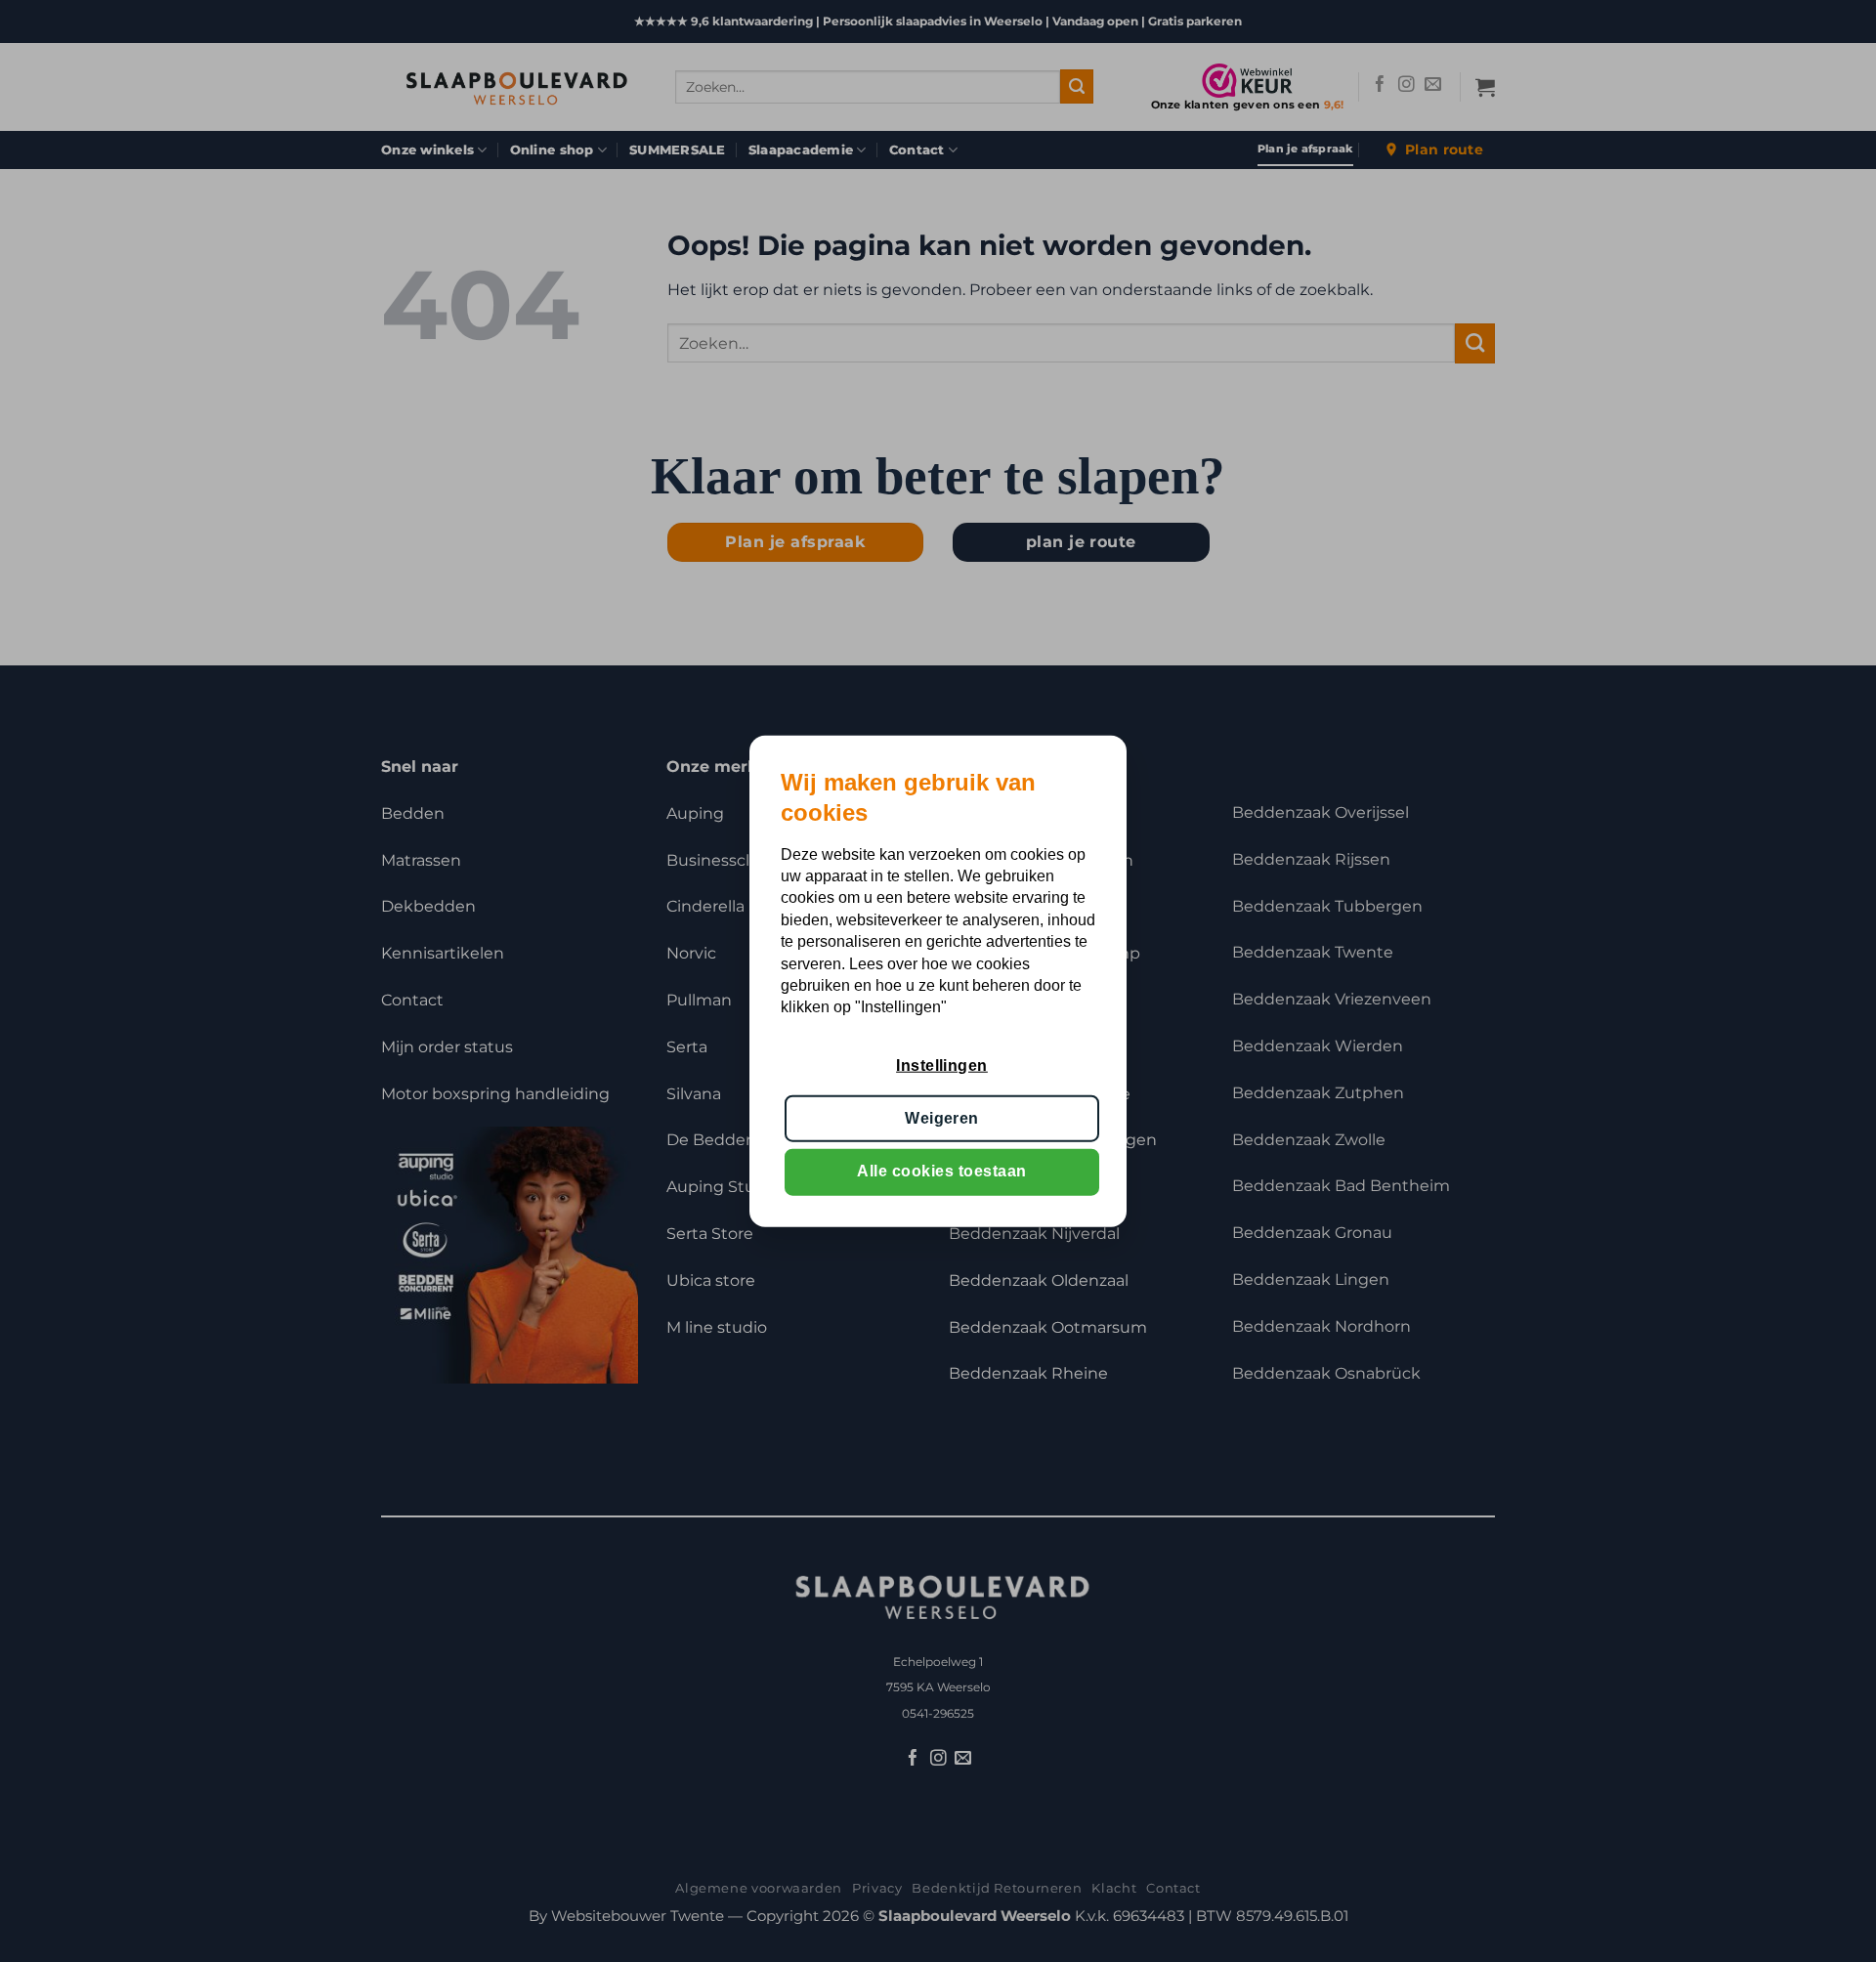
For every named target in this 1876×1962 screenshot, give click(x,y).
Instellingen (942, 1065)
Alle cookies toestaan (941, 1171)
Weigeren (942, 1118)
